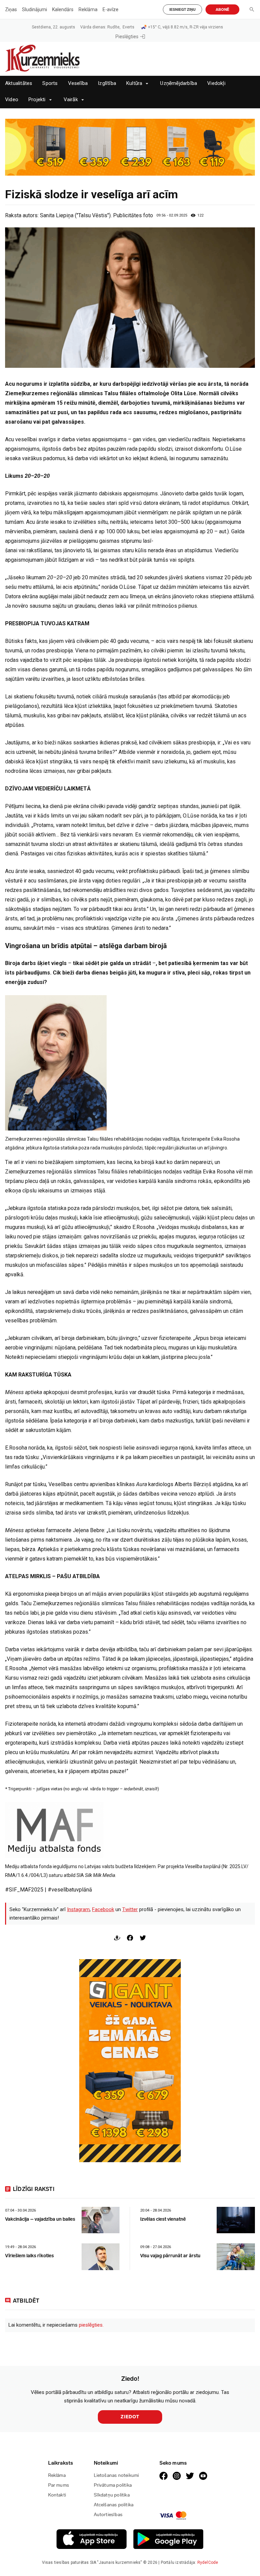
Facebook (103, 1909)
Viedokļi (216, 83)
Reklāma (88, 9)
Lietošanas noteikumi (116, 2475)
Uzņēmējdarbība (179, 83)
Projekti (37, 100)
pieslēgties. (91, 2325)
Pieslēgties (127, 37)
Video (12, 100)
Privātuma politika (113, 2485)
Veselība (78, 83)
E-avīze (111, 9)
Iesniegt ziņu (182, 10)
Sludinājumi (35, 9)
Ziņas (11, 9)
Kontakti (57, 2495)
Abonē (222, 10)
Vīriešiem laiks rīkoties (29, 2256)
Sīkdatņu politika (112, 2495)
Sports (50, 83)
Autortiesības (108, 2515)
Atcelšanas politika (114, 2505)
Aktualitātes (19, 83)
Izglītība (107, 83)
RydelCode (208, 2562)
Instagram (78, 1909)
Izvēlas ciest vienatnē (163, 2219)
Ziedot (130, 2417)
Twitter (130, 1909)
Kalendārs (63, 9)
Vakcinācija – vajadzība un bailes (40, 2219)
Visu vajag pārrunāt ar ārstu (170, 2256)
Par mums (59, 2485)
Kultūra (134, 83)
